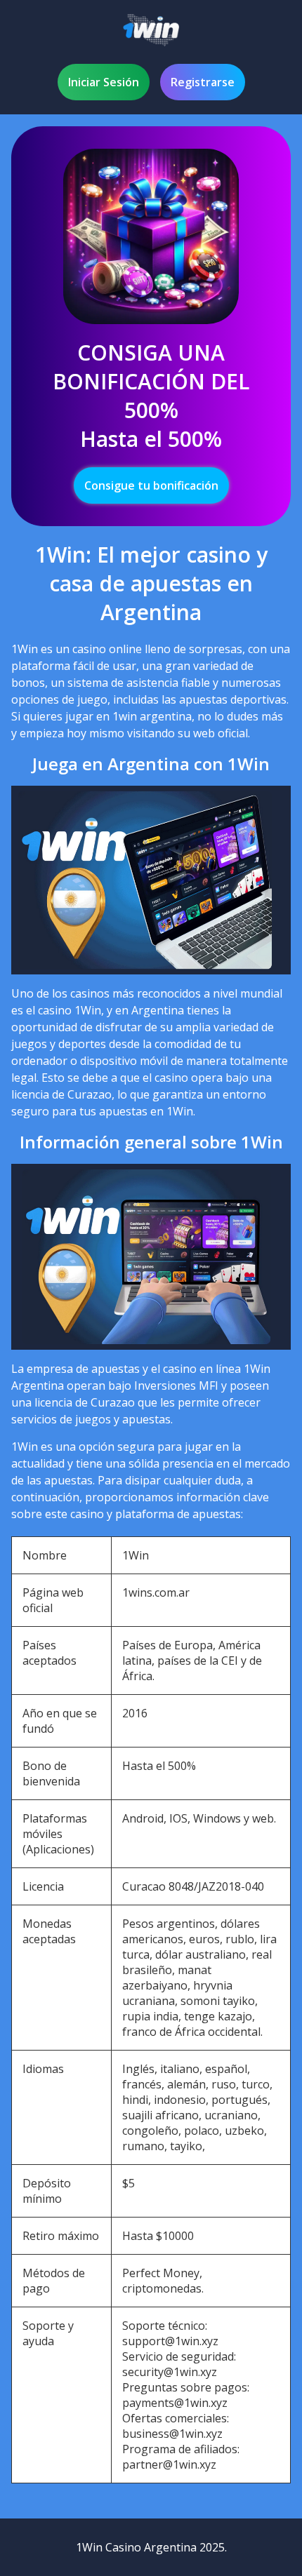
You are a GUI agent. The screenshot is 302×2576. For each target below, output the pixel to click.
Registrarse (203, 82)
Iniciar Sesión (104, 82)
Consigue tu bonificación (151, 485)
